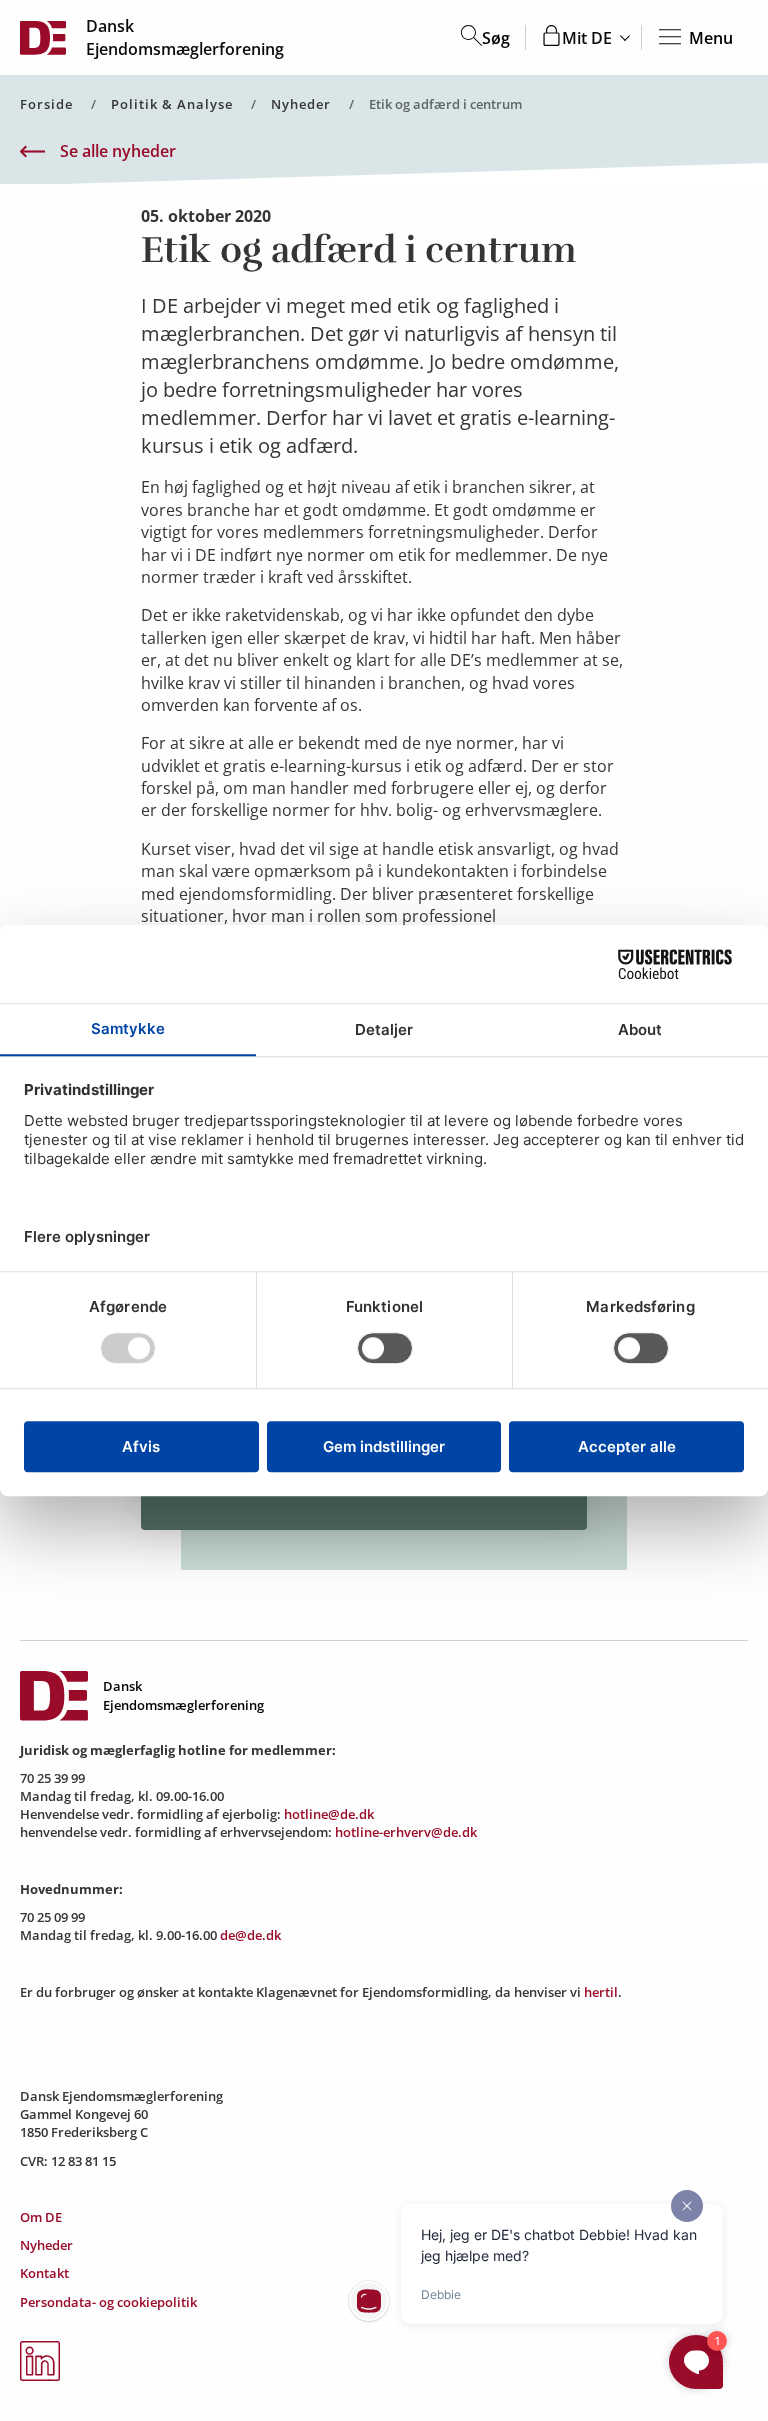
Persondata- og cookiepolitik (108, 2302)
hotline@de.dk (329, 1814)
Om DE (41, 2217)
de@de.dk (250, 1935)
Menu (711, 38)
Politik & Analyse (172, 104)
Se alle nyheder (118, 151)
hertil (601, 1992)
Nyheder (301, 104)
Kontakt (44, 2273)
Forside (46, 104)
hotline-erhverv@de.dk (406, 1832)
